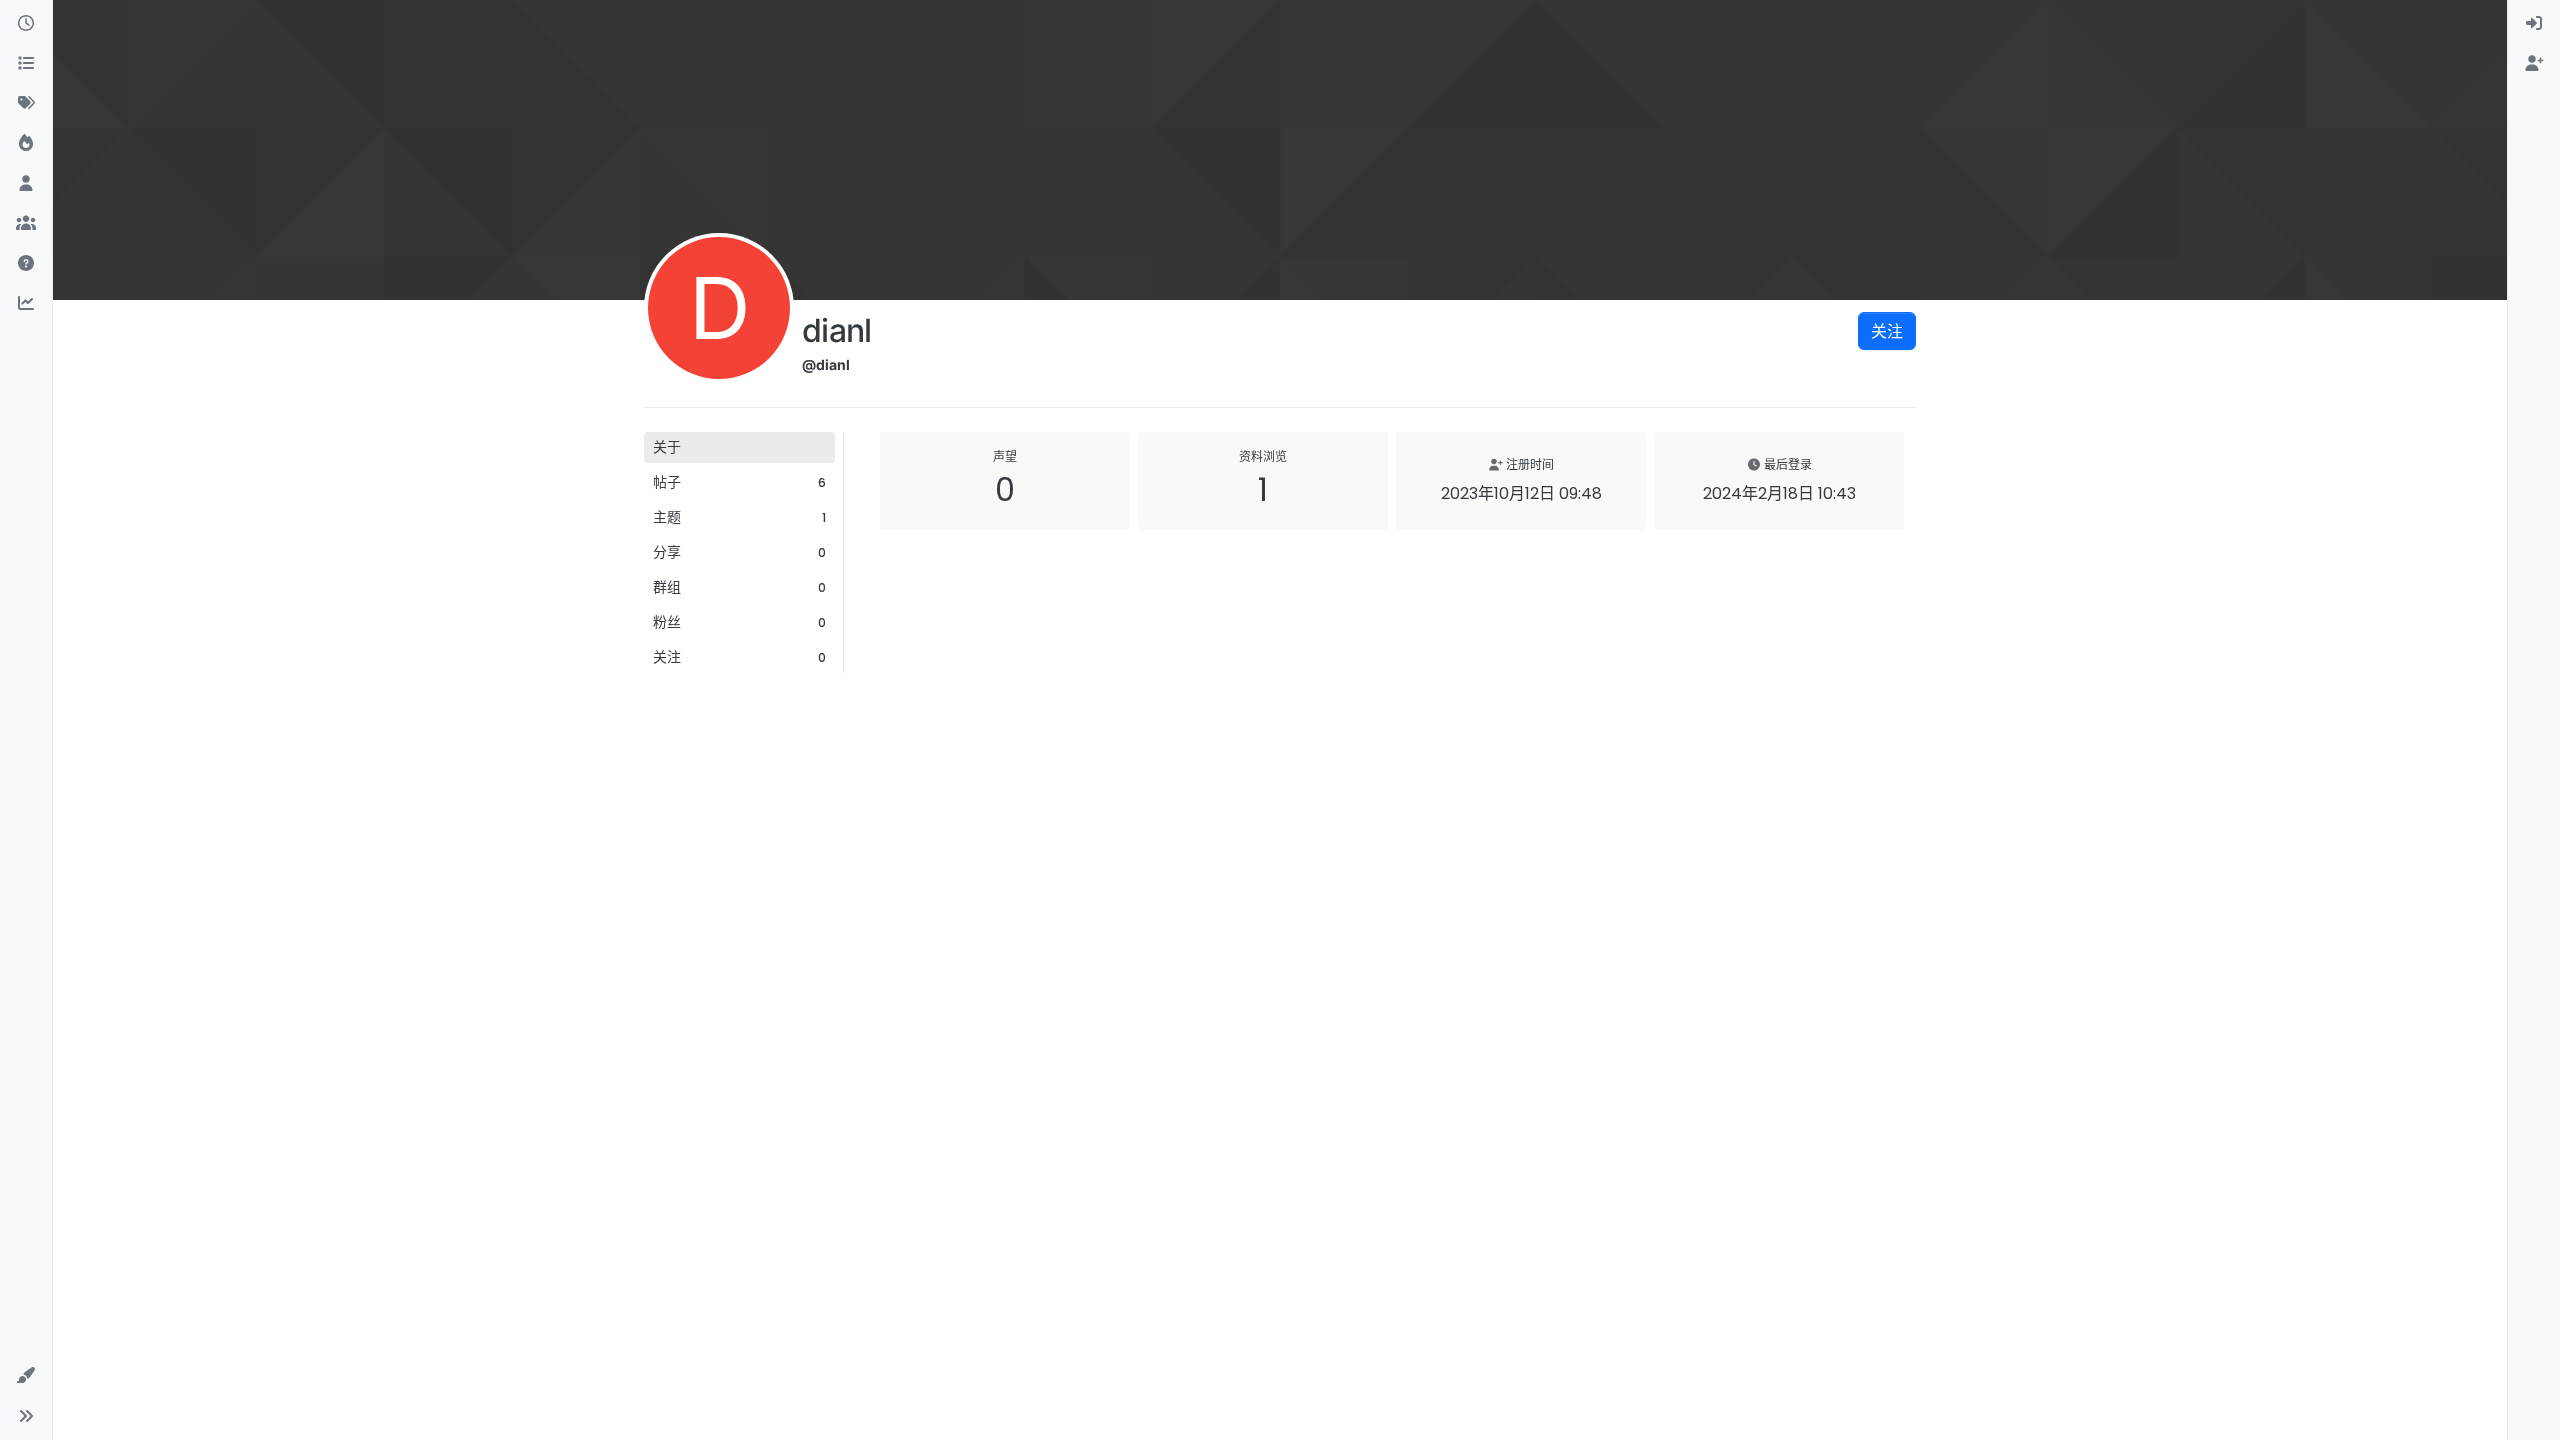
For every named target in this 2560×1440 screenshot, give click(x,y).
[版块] (26, 64)
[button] (26, 1376)
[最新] (26, 24)
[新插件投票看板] (26, 304)
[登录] (2534, 24)
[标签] (26, 104)
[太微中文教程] (26, 264)
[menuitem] (2534, 24)
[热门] (26, 144)
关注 (1887, 331)
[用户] (26, 184)
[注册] (2534, 64)
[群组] (26, 224)
